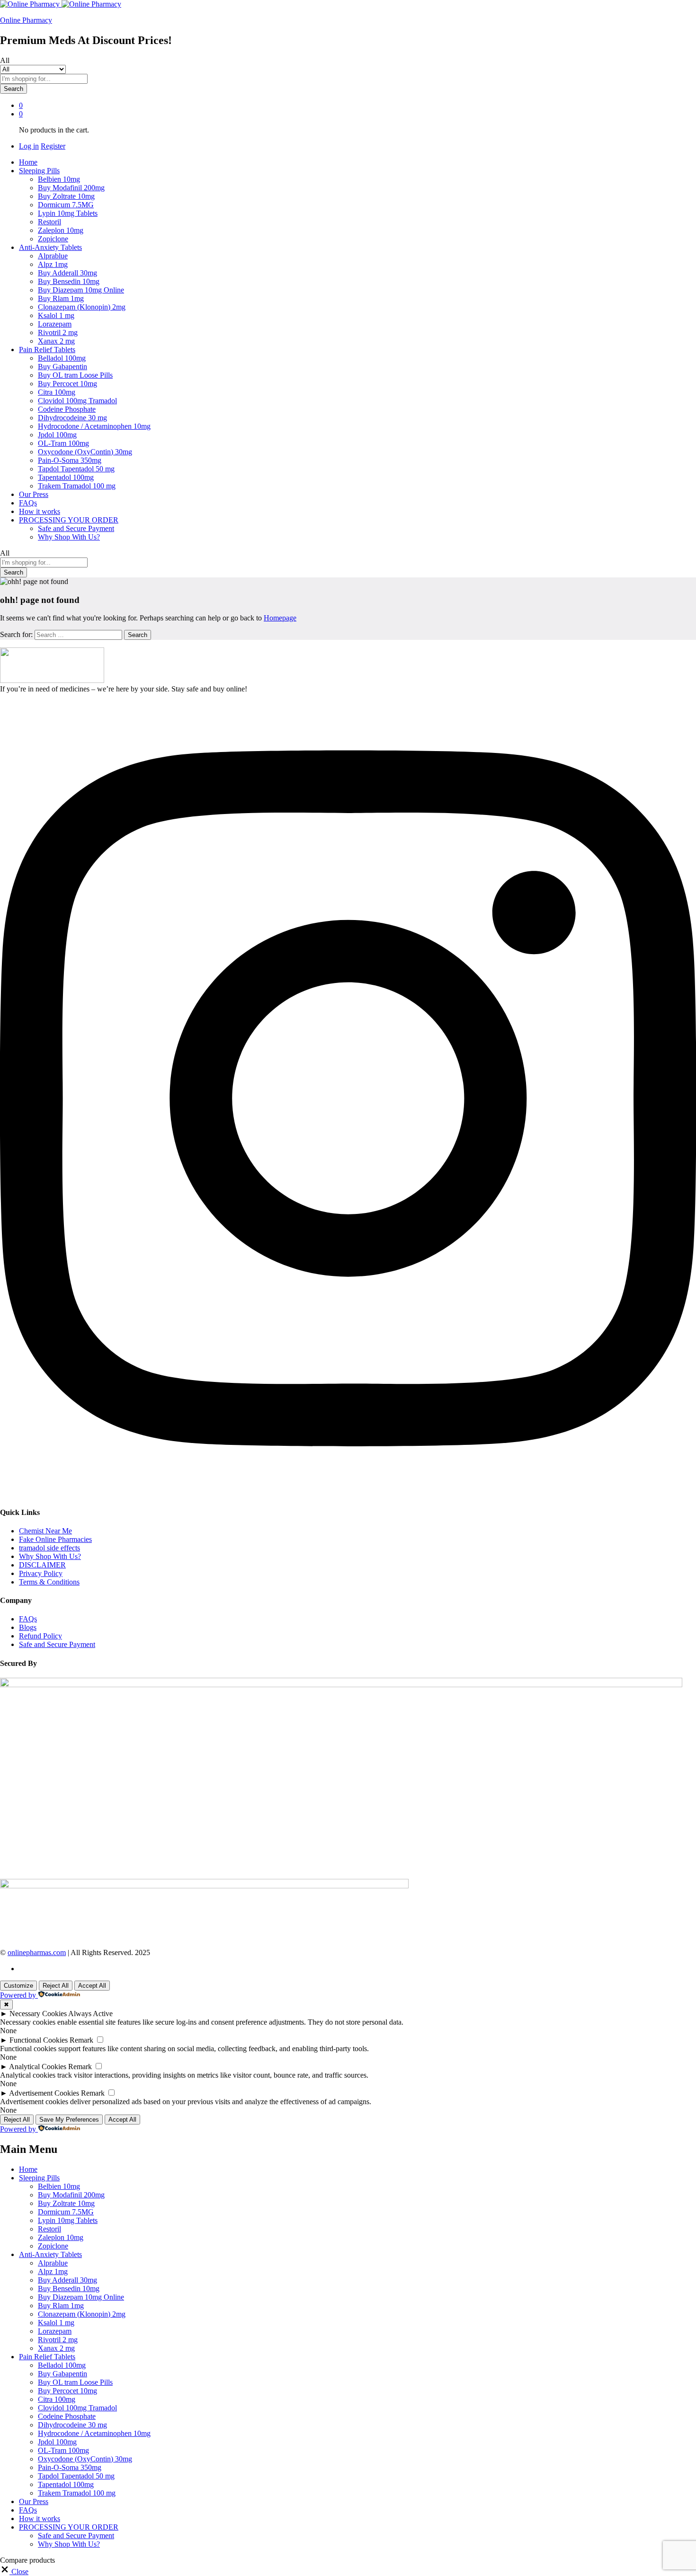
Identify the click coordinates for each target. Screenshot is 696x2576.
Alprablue (53, 256)
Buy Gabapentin (62, 367)
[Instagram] (348, 1493)
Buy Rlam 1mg (61, 298)
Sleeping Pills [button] (39, 171)
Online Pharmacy (26, 20)
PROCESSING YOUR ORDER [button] (69, 520)
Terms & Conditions (49, 1582)
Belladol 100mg (62, 358)
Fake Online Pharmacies (55, 1539)
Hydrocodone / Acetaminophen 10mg (94, 426)
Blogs (28, 1627)
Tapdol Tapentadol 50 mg (76, 469)
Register (53, 146)
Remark (81, 2040)
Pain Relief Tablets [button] (47, 350)
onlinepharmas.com (37, 1952)
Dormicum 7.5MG (66, 205)
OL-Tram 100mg (63, 443)
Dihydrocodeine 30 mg (72, 418)
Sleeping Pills (39, 2178)
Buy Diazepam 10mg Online (81, 290)
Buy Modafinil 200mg (71, 188)
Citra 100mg (57, 392)
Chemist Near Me (45, 1531)
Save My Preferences (69, 2120)
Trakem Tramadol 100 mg (77, 486)
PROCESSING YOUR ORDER (69, 2527)
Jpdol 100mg (57, 435)
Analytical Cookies (38, 2067)
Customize (18, 1986)
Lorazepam (55, 324)
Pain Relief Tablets (47, 2357)
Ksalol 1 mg (56, 315)
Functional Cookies (39, 2040)
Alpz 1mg (53, 264)
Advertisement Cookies (44, 2093)
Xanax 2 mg (56, 341)
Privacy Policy (41, 1573)
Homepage (280, 618)
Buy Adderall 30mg (67, 273)
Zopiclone (53, 239)
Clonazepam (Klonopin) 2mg (82, 307)
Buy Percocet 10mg (67, 384)
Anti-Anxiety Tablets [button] (50, 247)
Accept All (92, 1986)
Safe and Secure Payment (76, 528)
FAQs (28, 503)
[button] (14, 2572)
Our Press (34, 494)
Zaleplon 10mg (61, 230)
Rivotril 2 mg (58, 332)
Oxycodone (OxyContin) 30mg (85, 452)
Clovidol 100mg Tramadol (77, 401)
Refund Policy (40, 1636)
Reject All (56, 1986)
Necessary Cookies (38, 2014)
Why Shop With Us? (69, 537)
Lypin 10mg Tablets (68, 213)
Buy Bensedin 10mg (69, 281)
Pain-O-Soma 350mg (70, 460)
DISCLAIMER (42, 1565)
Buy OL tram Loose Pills (75, 375)
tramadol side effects (49, 1548)
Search (13, 89)
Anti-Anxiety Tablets (50, 2254)
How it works (40, 511)
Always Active (90, 2014)
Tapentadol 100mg (66, 477)
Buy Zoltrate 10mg (66, 196)
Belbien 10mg (59, 179)
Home (28, 162)
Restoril (49, 222)
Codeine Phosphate (67, 409)
